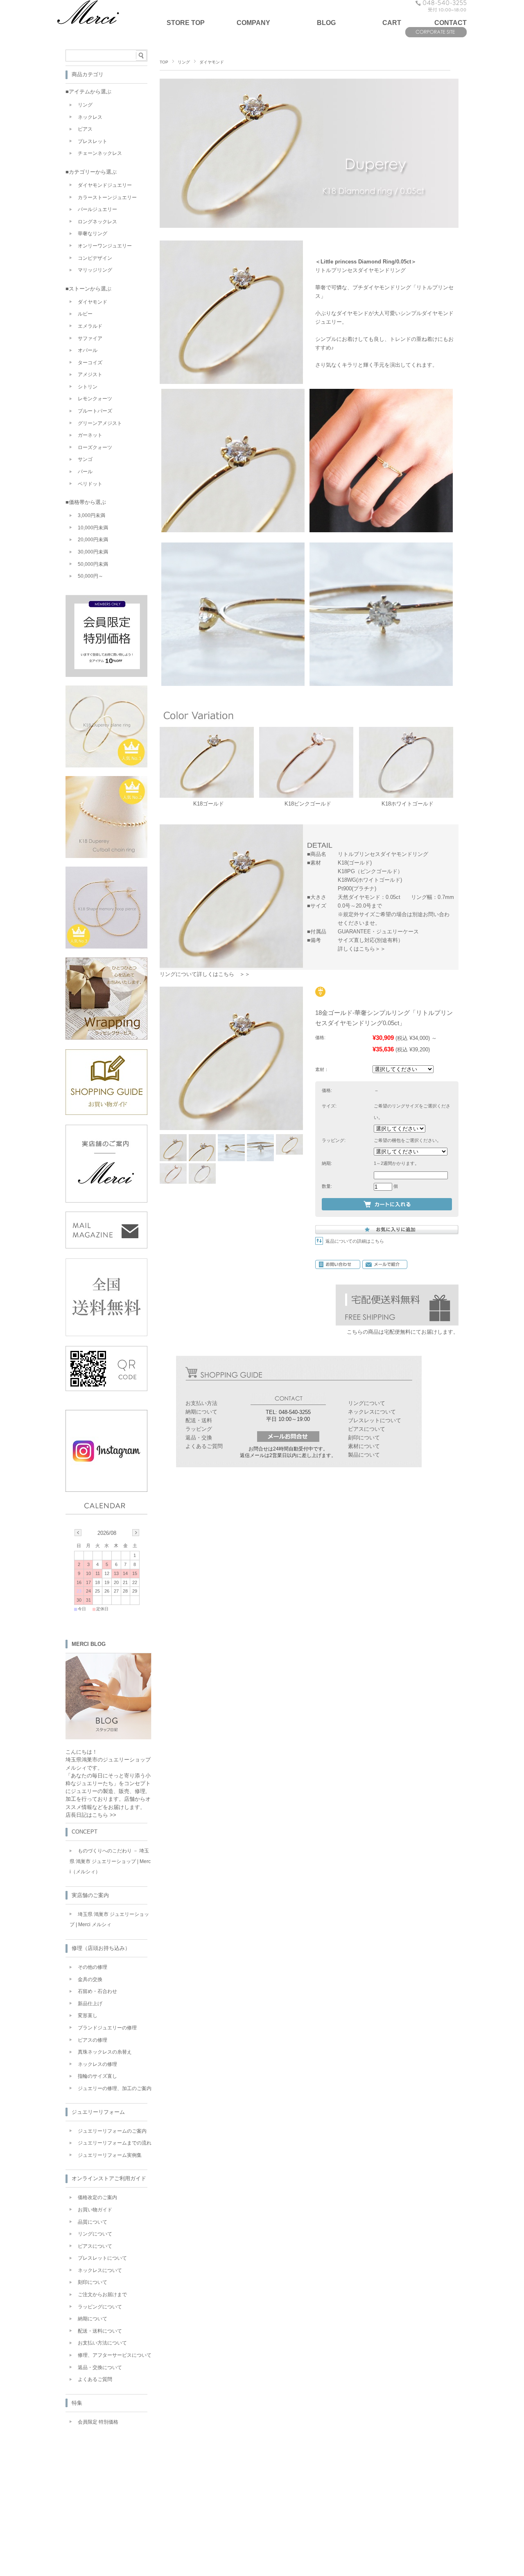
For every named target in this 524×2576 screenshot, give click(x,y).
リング (184, 62)
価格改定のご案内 (97, 2197)
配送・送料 (199, 1420)
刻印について (364, 1438)
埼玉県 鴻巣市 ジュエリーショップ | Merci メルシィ (109, 1920)
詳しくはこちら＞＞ (362, 949)
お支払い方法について (102, 2343)
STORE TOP (186, 23)
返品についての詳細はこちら (355, 1241)
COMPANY (253, 23)
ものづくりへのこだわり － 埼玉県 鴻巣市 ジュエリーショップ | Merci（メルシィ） (110, 1861)
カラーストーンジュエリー (107, 197)
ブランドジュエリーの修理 (107, 2028)
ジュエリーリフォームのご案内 (112, 2131)
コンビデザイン (95, 258)
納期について (201, 1412)
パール (85, 472)
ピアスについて (367, 1429)
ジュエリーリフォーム (98, 2112)
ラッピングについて (100, 2307)
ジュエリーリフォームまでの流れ (115, 2143)
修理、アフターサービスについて (115, 2355)
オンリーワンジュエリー (105, 246)
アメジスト (90, 374)
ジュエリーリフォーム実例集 (110, 2155)
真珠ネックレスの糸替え (105, 2052)
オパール (88, 350)
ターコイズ (90, 363)
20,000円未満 (93, 540)
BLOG (326, 23)
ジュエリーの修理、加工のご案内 (115, 2088)
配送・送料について (100, 2331)
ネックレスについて (372, 1412)
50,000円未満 (93, 564)
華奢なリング (93, 234)
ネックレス (90, 117)
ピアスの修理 (93, 2040)
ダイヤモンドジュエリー (105, 185)
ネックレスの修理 (97, 2064)
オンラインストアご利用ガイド (109, 2178)
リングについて (367, 1403)
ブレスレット (93, 141)
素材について (364, 1446)
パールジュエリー (97, 209)
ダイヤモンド (212, 62)
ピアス (85, 129)
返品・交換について (100, 2367)
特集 (77, 2403)
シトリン (88, 387)
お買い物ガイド (95, 2210)
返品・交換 (199, 1438)
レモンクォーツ (95, 399)
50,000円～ (90, 576)
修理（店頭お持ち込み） (101, 1948)
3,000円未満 (91, 515)
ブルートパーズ (95, 411)
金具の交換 (90, 1979)
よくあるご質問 (204, 1446)
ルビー (85, 314)
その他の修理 (93, 1967)
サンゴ (85, 459)
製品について (364, 1455)
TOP (164, 62)
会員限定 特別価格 (98, 2422)
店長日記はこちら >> (91, 1815)
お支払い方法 (201, 1403)
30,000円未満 (93, 552)
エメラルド (90, 326)
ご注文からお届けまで (102, 2295)
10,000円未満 (93, 528)
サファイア (90, 338)
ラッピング (199, 1429)
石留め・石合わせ (97, 1991)
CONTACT (451, 23)
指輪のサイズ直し (97, 2076)
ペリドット (90, 484)
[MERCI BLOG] (108, 1737)
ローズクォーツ (95, 447)
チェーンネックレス (100, 153)
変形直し (88, 2015)
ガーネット (90, 435)
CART (392, 23)
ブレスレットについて (375, 1420)
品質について (93, 2222)
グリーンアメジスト (100, 423)
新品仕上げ (90, 2004)
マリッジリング (95, 270)
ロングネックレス (97, 222)
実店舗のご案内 (90, 1895)
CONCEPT (85, 1832)
